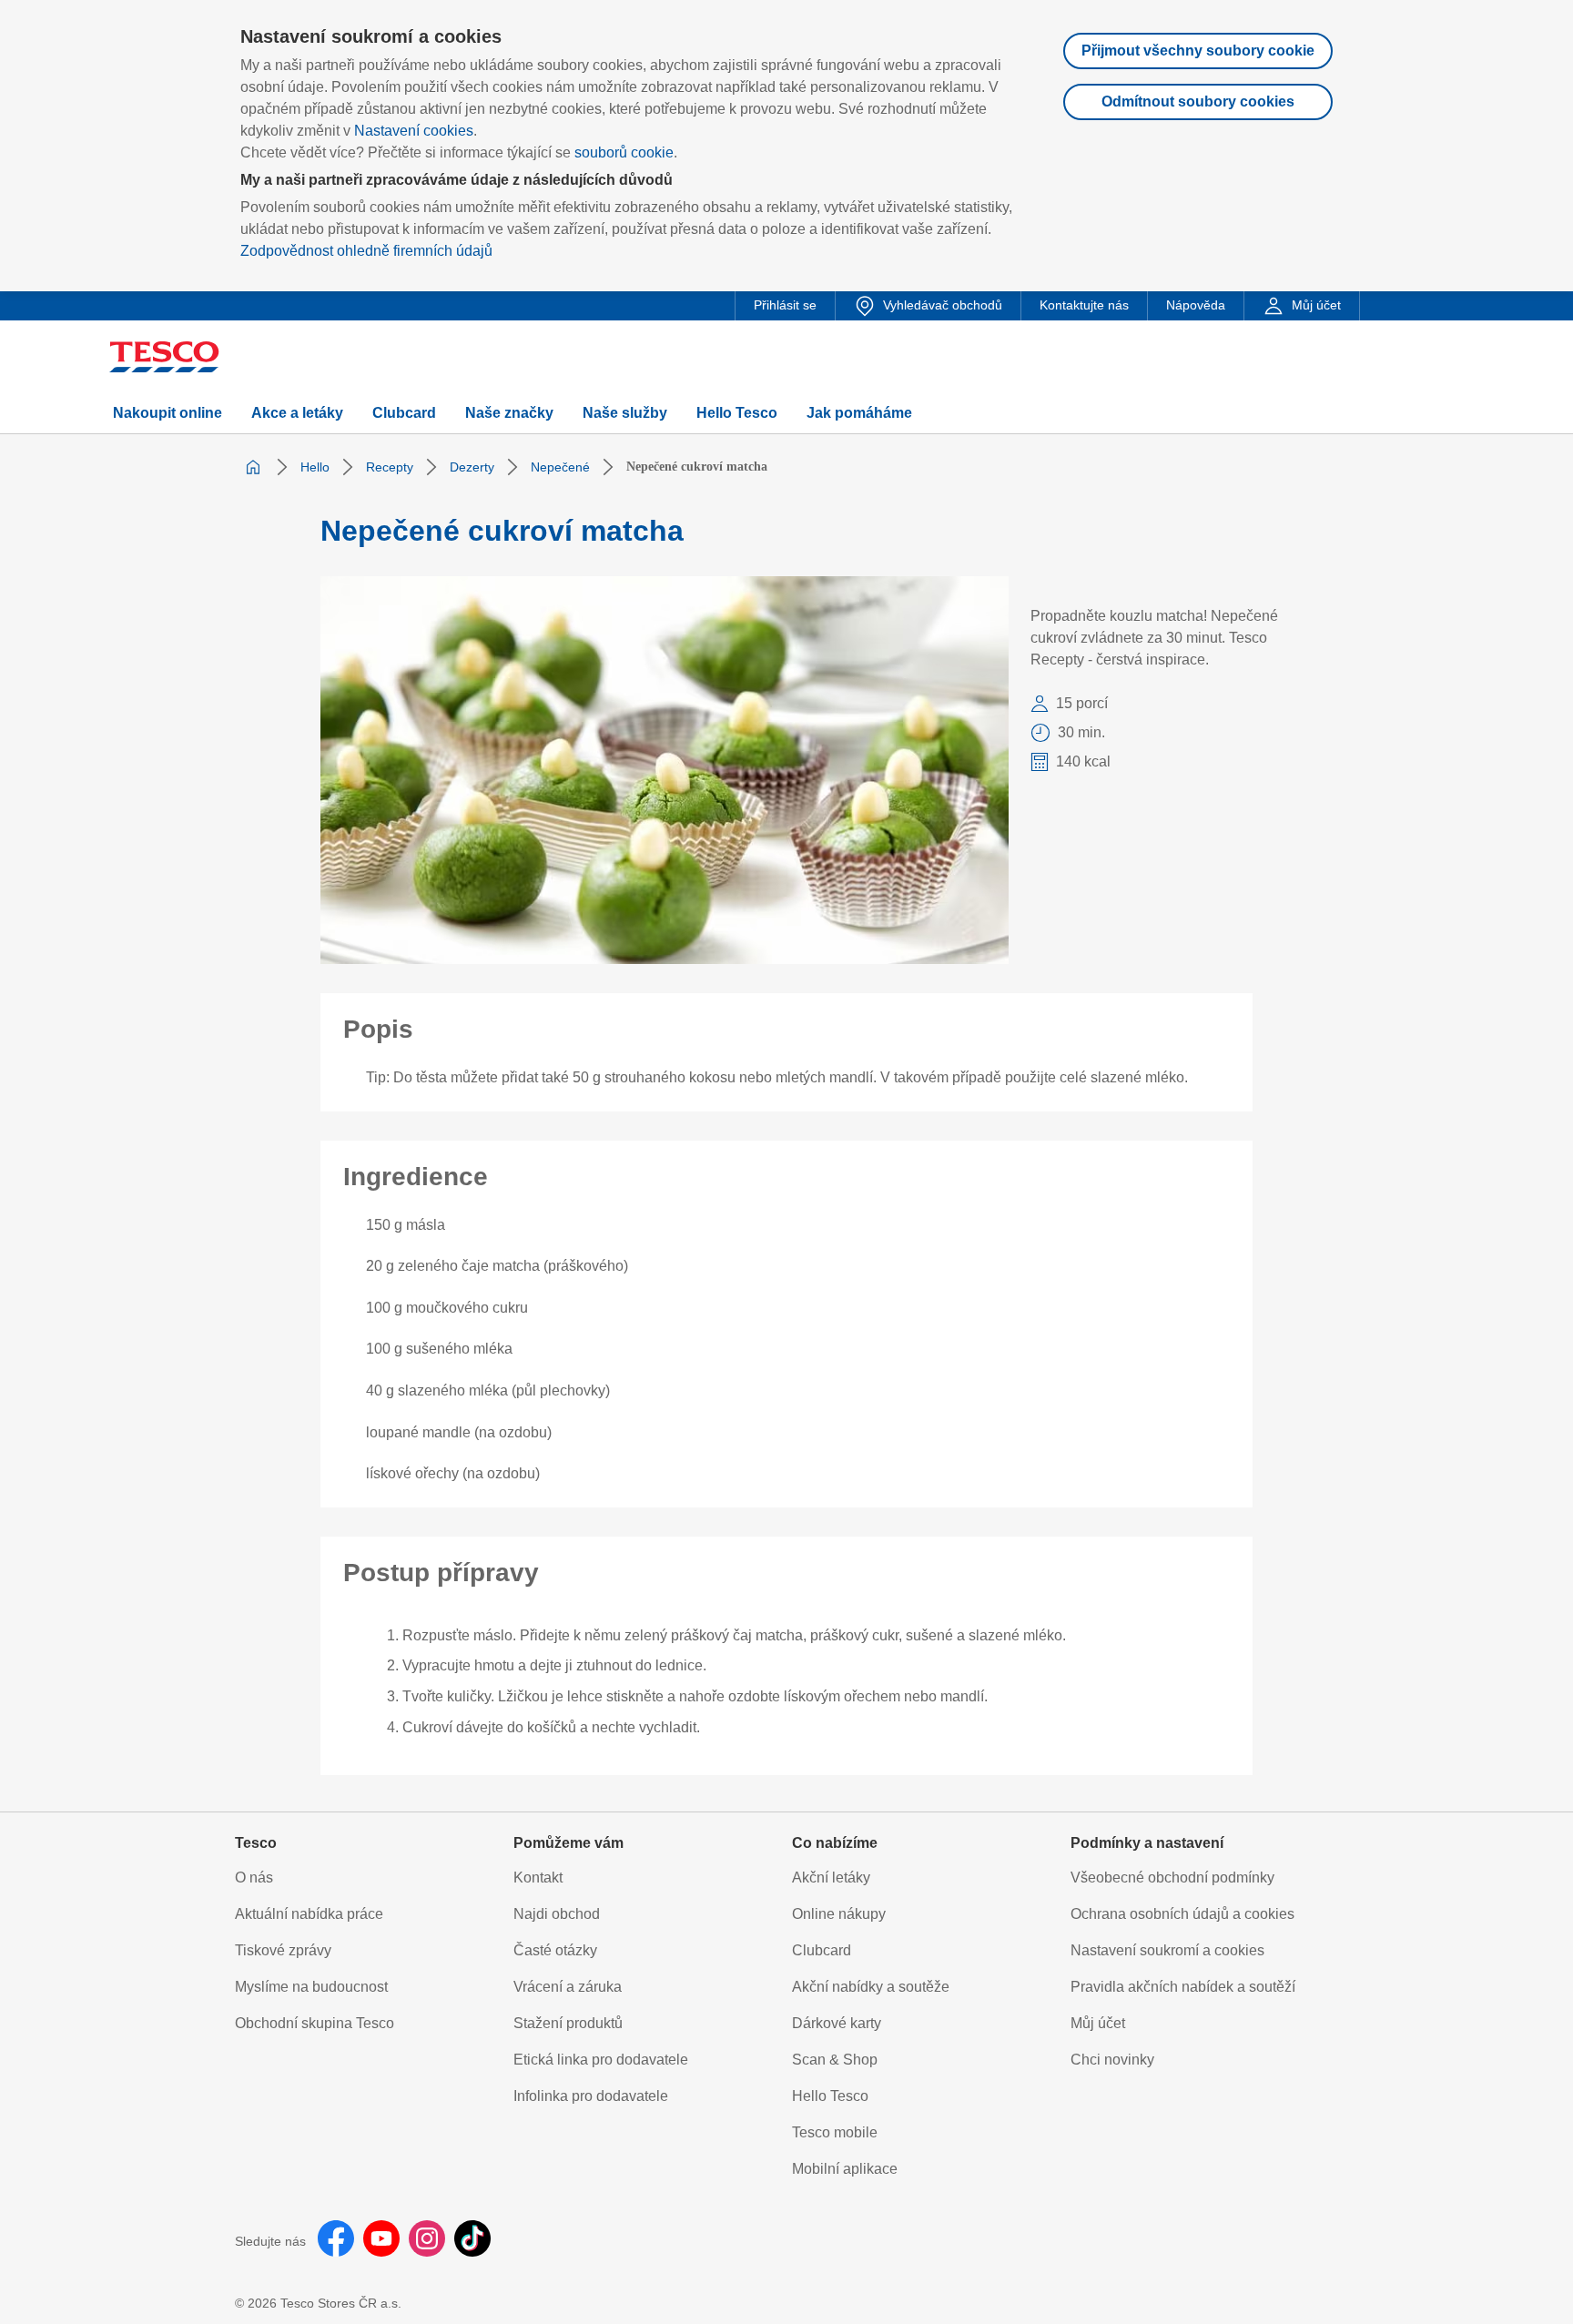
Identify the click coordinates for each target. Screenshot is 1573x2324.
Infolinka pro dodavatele (591, 2096)
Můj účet (1098, 2023)
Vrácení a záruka (568, 1987)
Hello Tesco (830, 2096)
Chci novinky (1112, 2060)
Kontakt (538, 1877)
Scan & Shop (835, 2060)
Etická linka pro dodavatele (601, 2060)
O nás (254, 1877)
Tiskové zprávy (283, 1950)
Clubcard (822, 1950)
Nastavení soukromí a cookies (1167, 1950)
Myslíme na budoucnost (311, 1987)
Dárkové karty (837, 2023)
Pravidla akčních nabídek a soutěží (1183, 1987)
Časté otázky (555, 1950)
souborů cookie (624, 152)
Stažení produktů (568, 2023)
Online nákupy (839, 1914)
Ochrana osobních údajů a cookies (1182, 1914)
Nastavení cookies (414, 131)
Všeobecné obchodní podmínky (1172, 1877)
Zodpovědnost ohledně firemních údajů (366, 251)
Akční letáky (831, 1877)
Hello (315, 467)
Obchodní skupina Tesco (315, 2023)
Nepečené (560, 467)
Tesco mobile (835, 2132)
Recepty (390, 467)
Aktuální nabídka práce (309, 1914)
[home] (253, 467)
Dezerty (472, 467)
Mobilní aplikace (845, 2169)
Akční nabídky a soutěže (871, 1987)
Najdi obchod (557, 1914)
